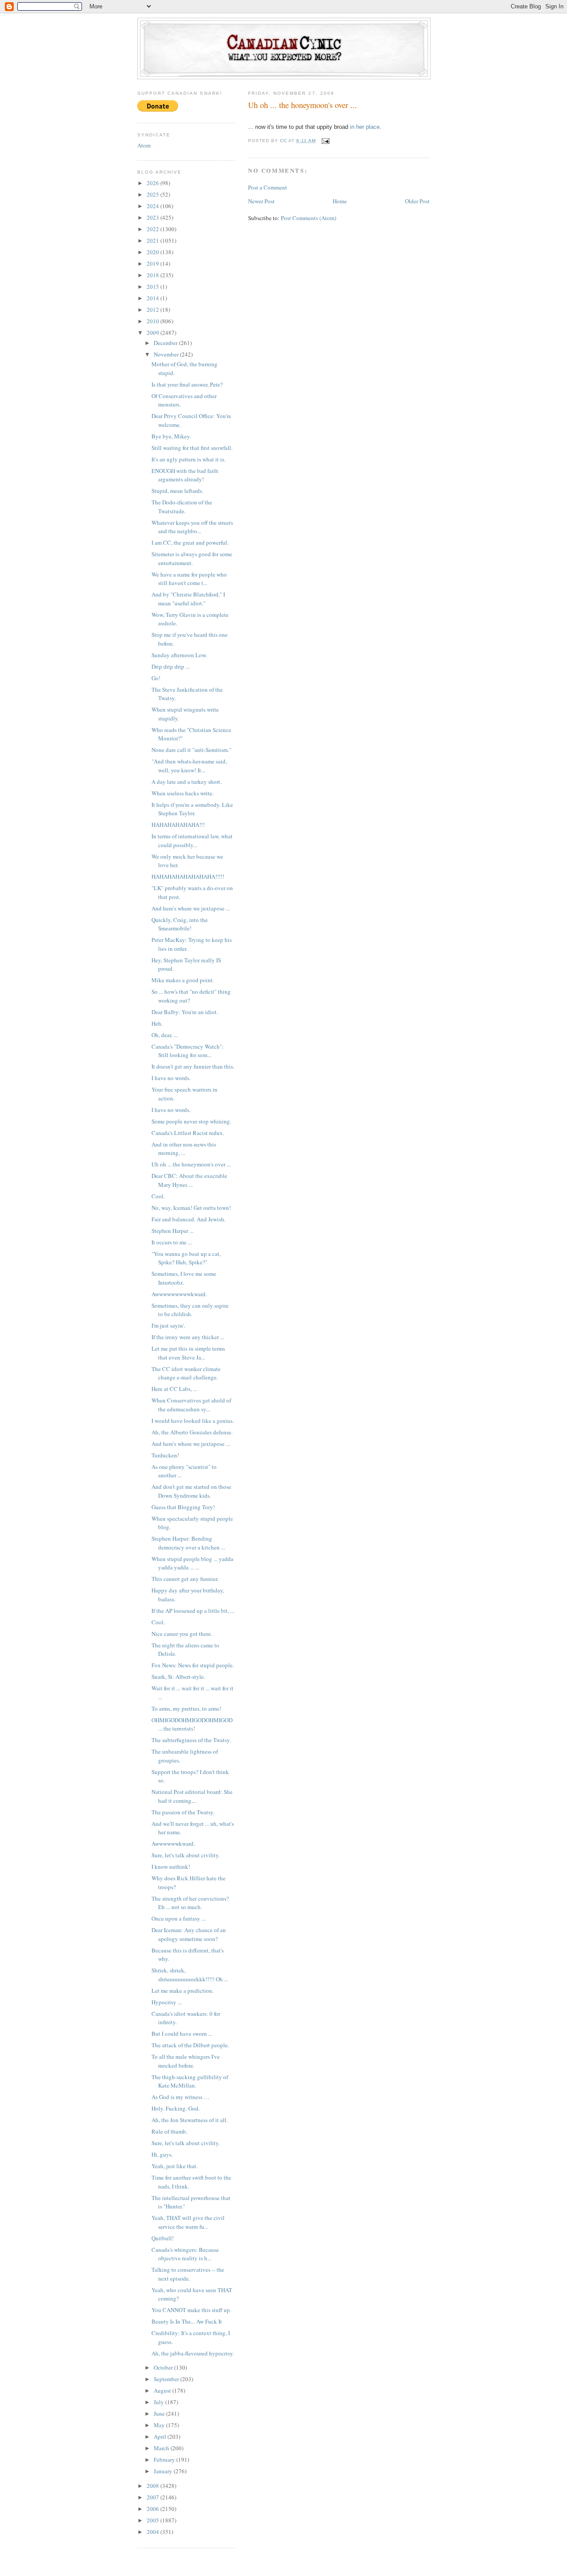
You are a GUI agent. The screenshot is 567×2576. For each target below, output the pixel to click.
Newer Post (261, 201)
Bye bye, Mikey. (171, 436)
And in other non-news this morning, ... (184, 1149)
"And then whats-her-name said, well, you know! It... (189, 766)
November (167, 354)
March (162, 2448)
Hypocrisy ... (167, 2002)
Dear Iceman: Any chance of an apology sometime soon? (189, 1934)
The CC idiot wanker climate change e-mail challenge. (186, 1373)
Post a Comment (268, 187)
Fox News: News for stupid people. (193, 1665)
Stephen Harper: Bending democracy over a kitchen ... (188, 1543)
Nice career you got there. (182, 1634)
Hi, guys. (162, 2154)
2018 (153, 275)
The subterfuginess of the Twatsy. (191, 1740)
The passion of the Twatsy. (183, 1812)
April (161, 2437)
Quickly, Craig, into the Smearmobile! (180, 924)
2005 (153, 2520)
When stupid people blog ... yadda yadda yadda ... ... (192, 1563)
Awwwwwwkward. (173, 1844)
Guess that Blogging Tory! (183, 1507)
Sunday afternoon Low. (179, 655)
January (164, 2471)
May (160, 2425)
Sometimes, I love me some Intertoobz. (184, 1278)
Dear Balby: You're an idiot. (185, 1012)
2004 (153, 2532)
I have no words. (171, 1078)
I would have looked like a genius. (193, 1421)
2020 (153, 252)
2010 (153, 321)
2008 (153, 2486)
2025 (153, 194)
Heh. (157, 1023)
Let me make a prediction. (183, 1991)
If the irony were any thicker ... (188, 1337)
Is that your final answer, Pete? (187, 384)
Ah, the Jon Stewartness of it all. (190, 2120)
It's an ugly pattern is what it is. (188, 459)
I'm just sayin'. (168, 1325)
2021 (153, 240)
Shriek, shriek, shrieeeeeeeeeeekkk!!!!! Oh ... (190, 1975)
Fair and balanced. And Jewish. (188, 1219)
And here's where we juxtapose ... (191, 908)
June (160, 2413)
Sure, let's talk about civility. (186, 1855)
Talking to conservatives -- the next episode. (188, 2274)
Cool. (158, 1196)
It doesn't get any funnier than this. (193, 1066)
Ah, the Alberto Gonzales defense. (192, 1432)
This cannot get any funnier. (185, 1579)
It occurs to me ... (172, 1242)
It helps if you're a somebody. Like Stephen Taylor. (192, 809)
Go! (156, 678)
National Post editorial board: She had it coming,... (192, 1796)
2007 (153, 2497)
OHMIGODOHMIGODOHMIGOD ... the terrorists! (192, 1724)
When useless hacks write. (183, 793)
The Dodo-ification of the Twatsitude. (182, 507)
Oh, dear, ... (165, 1035)
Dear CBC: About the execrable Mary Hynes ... (189, 1180)
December (166, 343)
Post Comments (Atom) (309, 218)
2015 (153, 287)
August (163, 2390)
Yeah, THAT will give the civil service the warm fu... (188, 2222)
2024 (153, 206)
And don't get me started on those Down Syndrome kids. (191, 1491)
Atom (144, 145)
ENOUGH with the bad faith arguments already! (185, 475)
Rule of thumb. (169, 2131)
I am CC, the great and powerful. (190, 542)
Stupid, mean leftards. (177, 491)
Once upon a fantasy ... (179, 1918)
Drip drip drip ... (171, 666)
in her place (365, 127)
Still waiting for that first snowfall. (192, 448)
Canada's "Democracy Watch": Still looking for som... (188, 1051)
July (159, 2402)
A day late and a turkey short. (186, 782)
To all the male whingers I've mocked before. (186, 2061)
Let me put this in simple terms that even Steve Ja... (188, 1353)
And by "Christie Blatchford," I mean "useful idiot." (188, 599)
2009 (153, 333)
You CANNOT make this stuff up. (191, 2310)
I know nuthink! (171, 1867)
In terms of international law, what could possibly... (192, 841)
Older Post (417, 201)
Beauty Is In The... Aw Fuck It (187, 2321)
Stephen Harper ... (173, 1231)
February (165, 2460)
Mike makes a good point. (183, 980)
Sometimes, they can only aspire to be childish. (190, 1310)
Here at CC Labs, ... (174, 1389)
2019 (153, 263)
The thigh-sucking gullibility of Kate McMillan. (190, 2081)
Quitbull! (163, 2238)
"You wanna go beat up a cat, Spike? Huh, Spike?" (186, 1258)
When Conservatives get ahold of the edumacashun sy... (191, 1405)
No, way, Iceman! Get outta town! (191, 1208)
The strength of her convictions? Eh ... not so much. (190, 1903)
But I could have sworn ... (182, 2034)
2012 (153, 310)
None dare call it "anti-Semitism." (191, 750)
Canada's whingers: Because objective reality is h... (185, 2254)
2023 (153, 217)
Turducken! (165, 1455)
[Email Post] (325, 141)
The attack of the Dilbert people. (190, 2045)
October (164, 2367)
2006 (153, 2509)
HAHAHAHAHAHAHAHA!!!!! (188, 876)
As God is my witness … (181, 2097)
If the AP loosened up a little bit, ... (193, 1611)
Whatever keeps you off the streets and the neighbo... (192, 527)
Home (340, 201)
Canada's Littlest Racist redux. (188, 1133)
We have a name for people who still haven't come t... (189, 579)
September (167, 2379)
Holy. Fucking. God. (176, 2108)
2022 (153, 229)
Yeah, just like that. (175, 2166)
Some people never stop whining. (191, 1121)
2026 (153, 183)
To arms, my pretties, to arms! (186, 1708)
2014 (153, 298)
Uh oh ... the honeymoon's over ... (191, 1164)
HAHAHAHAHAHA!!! (178, 825)
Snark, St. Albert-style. (178, 1677)
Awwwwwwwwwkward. (179, 1294)
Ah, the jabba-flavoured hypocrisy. (193, 2353)
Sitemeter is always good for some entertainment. (192, 558)
